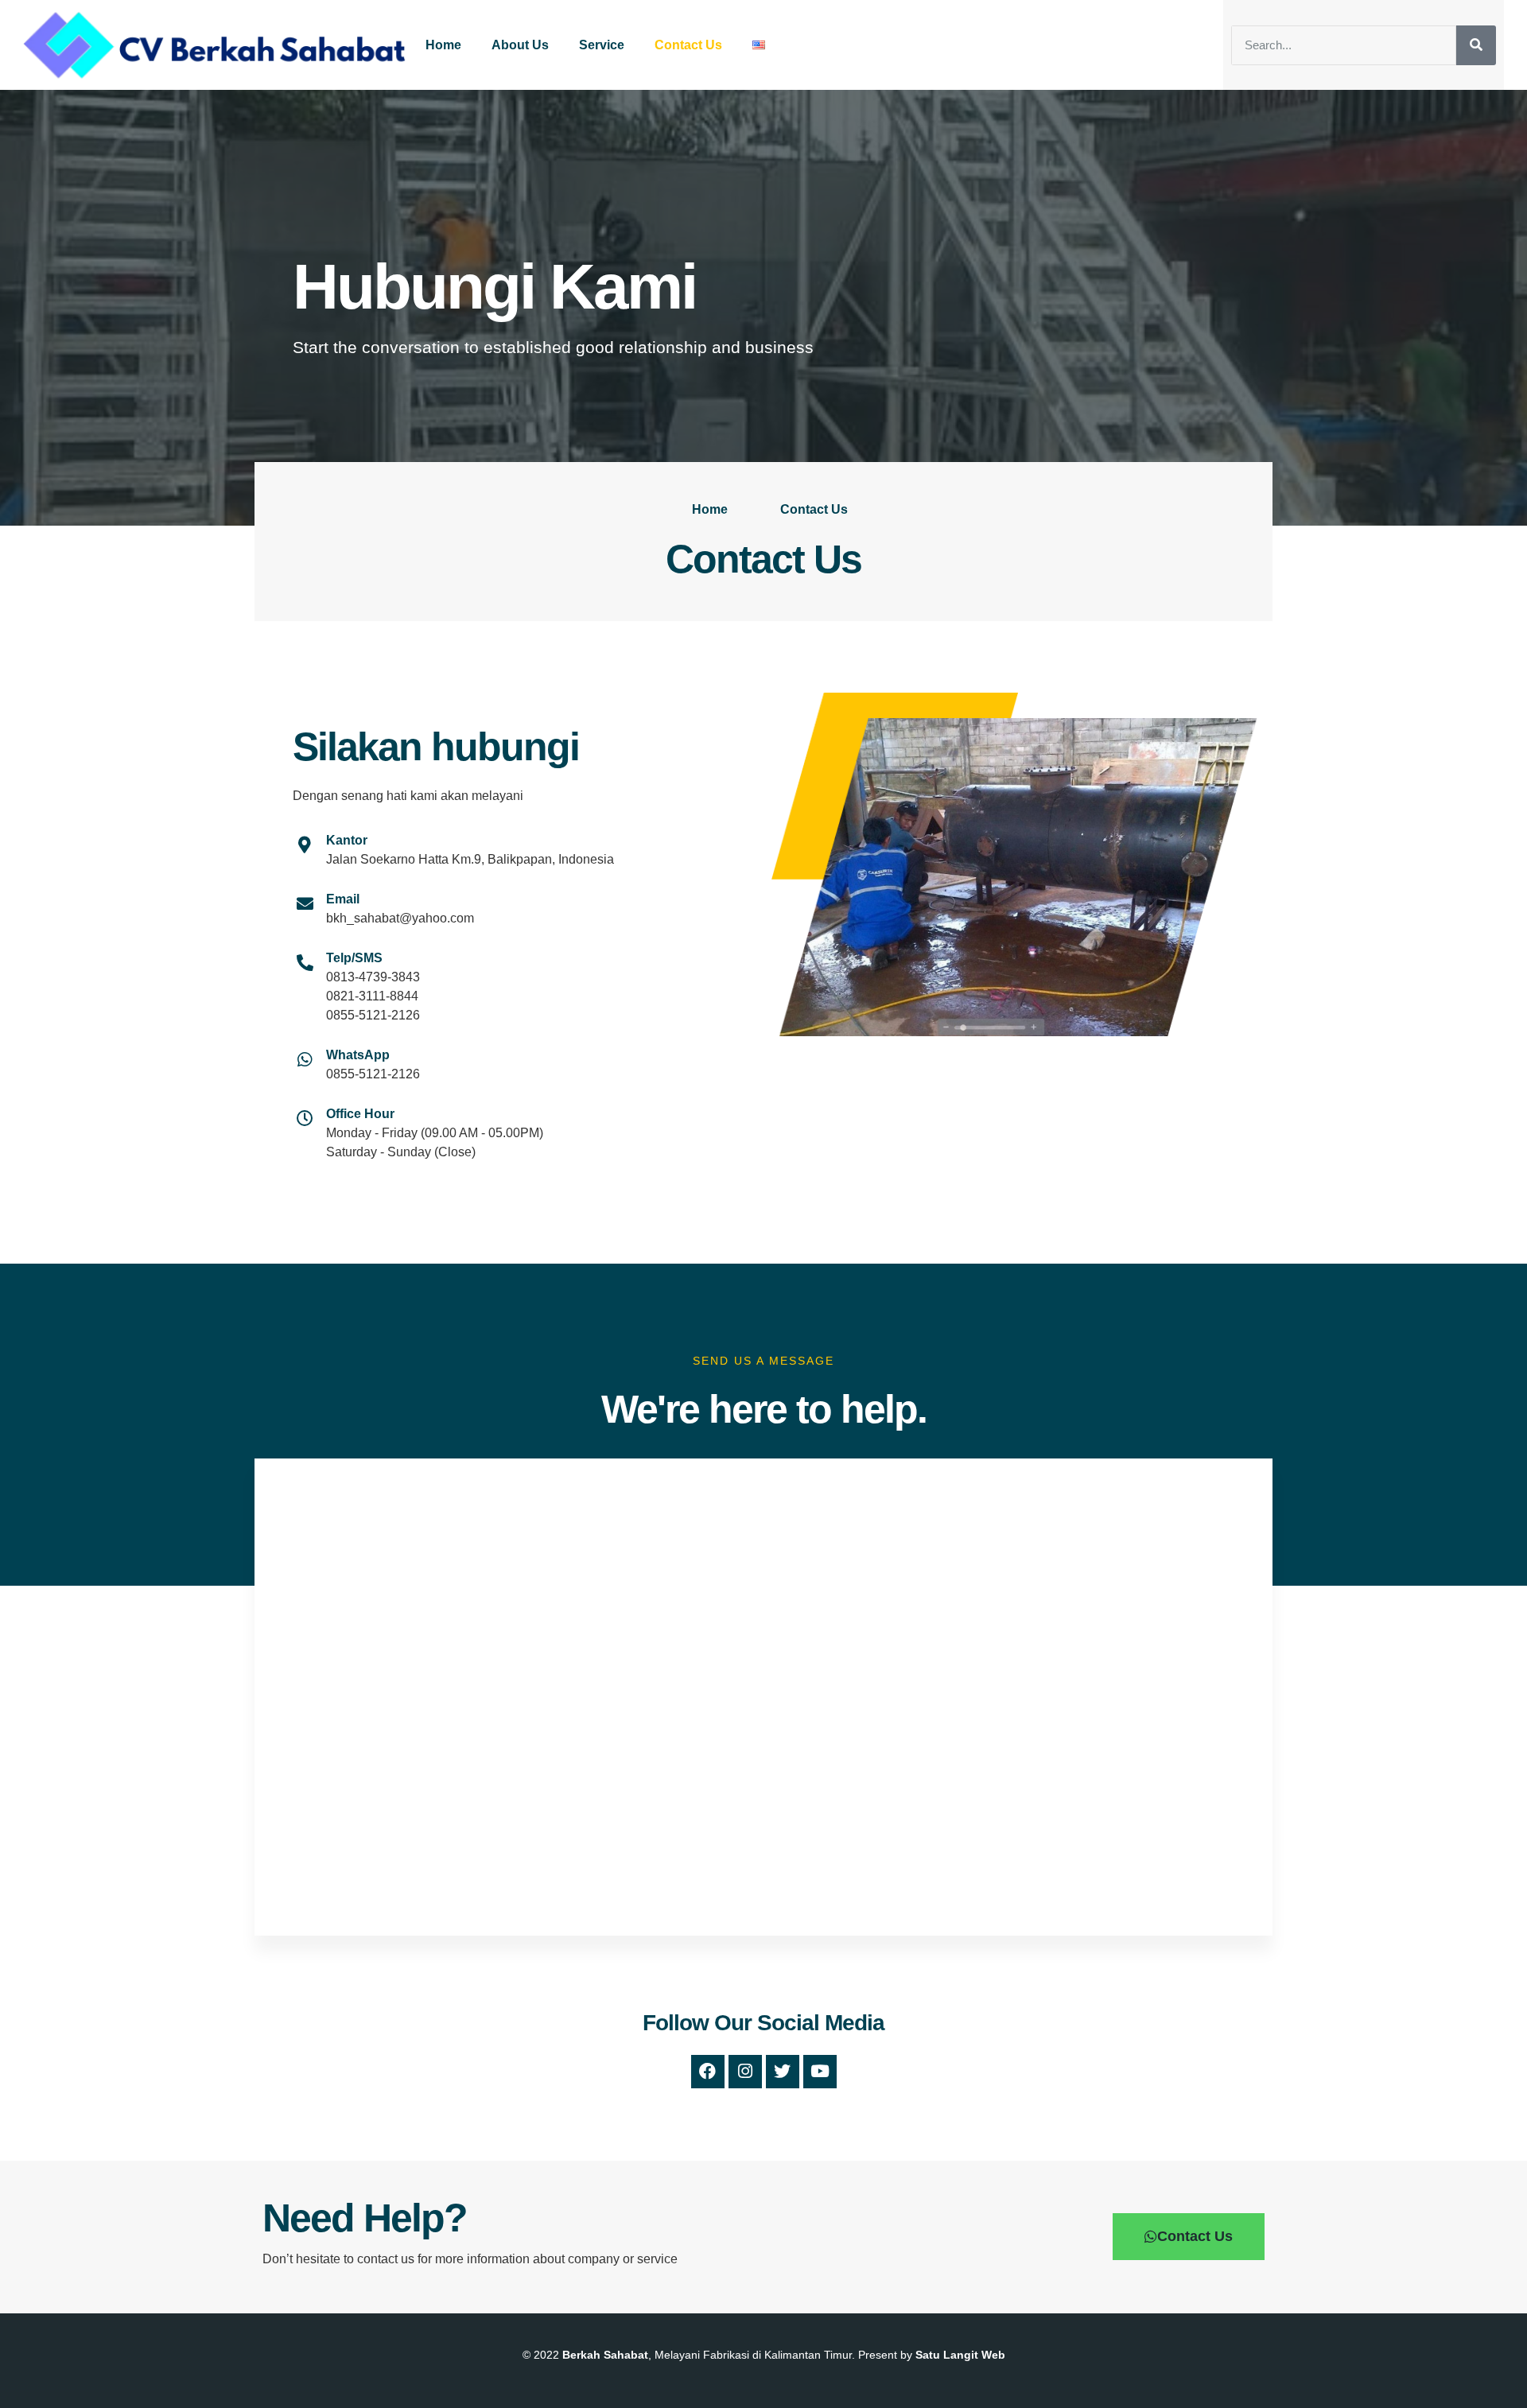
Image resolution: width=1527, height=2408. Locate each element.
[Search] (1476, 45)
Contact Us (688, 45)
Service (602, 45)
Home (443, 45)
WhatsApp (358, 1055)
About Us (520, 45)
